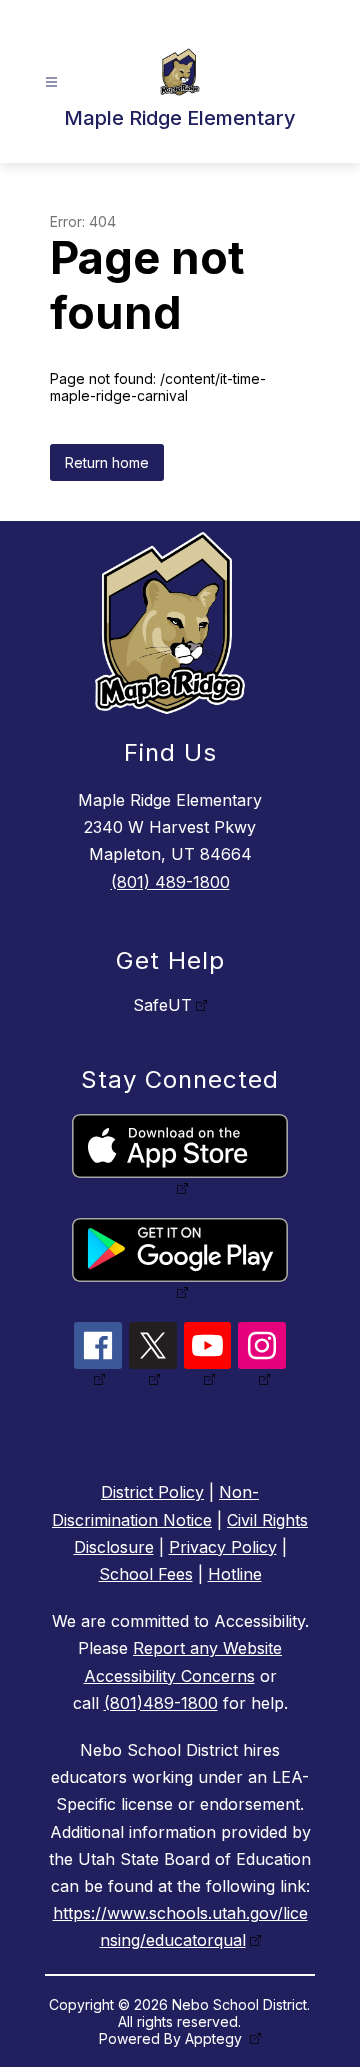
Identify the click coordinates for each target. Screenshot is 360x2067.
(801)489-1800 (161, 1703)
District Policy (152, 1492)
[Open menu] (51, 82)
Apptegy (215, 2038)
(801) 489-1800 (170, 882)
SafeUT (162, 1005)
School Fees (146, 1574)
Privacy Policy (223, 1547)
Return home (107, 462)
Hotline (235, 1574)
